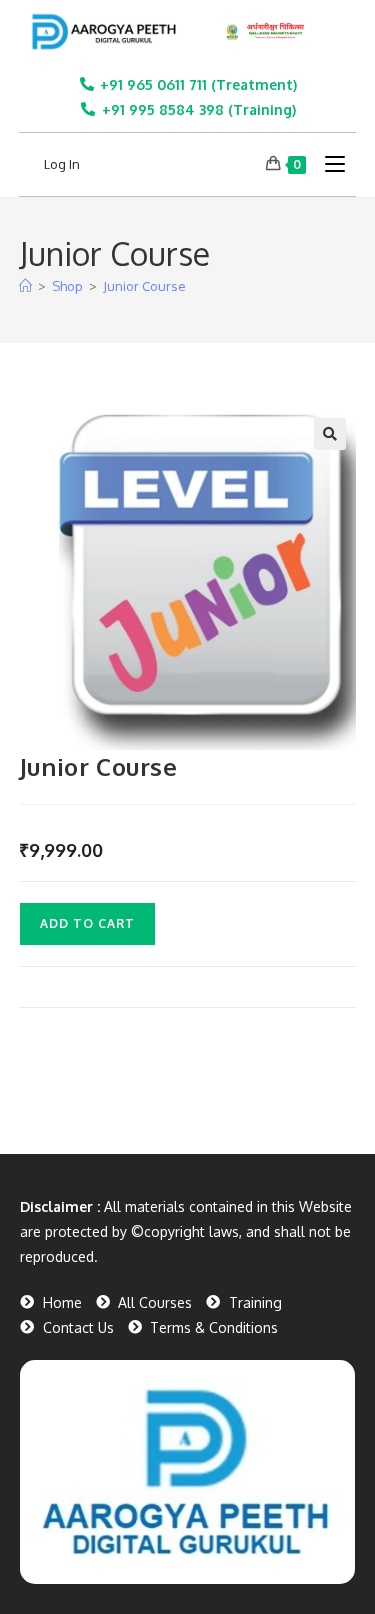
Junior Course (144, 286)
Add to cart (87, 923)
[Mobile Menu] (327, 164)
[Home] (25, 286)
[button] (330, 434)
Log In (62, 164)
